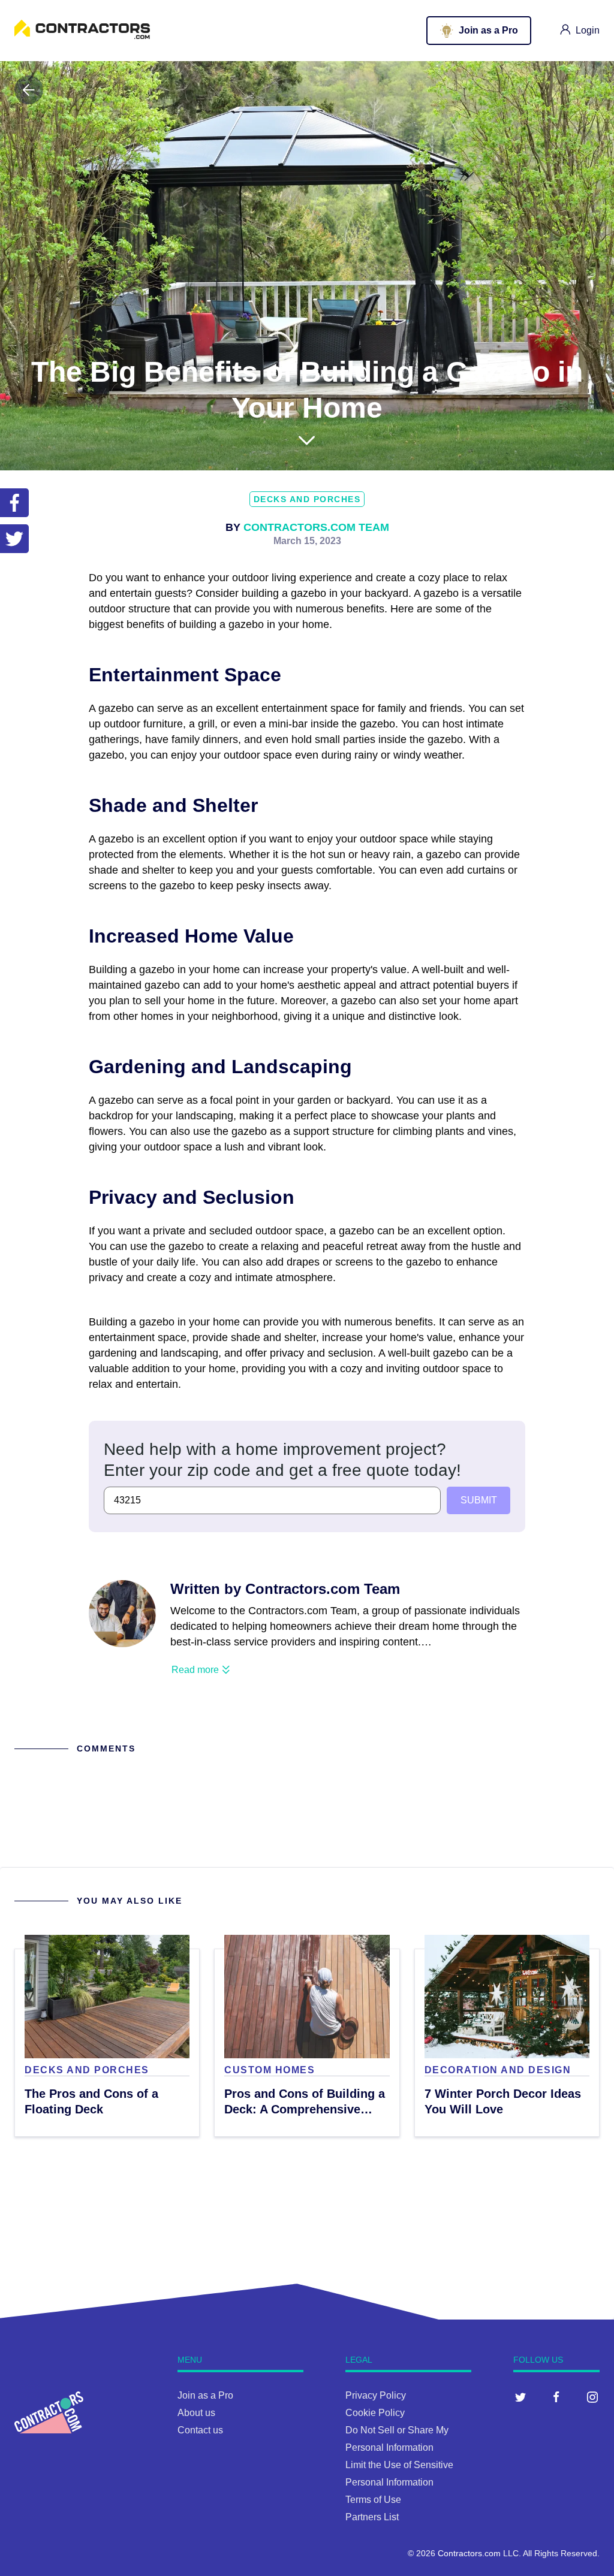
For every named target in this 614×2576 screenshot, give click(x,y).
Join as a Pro (205, 2395)
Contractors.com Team (316, 527)
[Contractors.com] (82, 36)
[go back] (29, 90)
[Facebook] (556, 2397)
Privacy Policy (376, 2395)
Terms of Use (373, 2500)
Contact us (200, 2430)
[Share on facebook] (14, 503)
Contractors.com (469, 2553)
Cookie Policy (375, 2413)
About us (196, 2413)
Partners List (372, 2517)
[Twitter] (520, 2397)
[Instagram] (592, 2397)
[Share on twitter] (14, 539)
